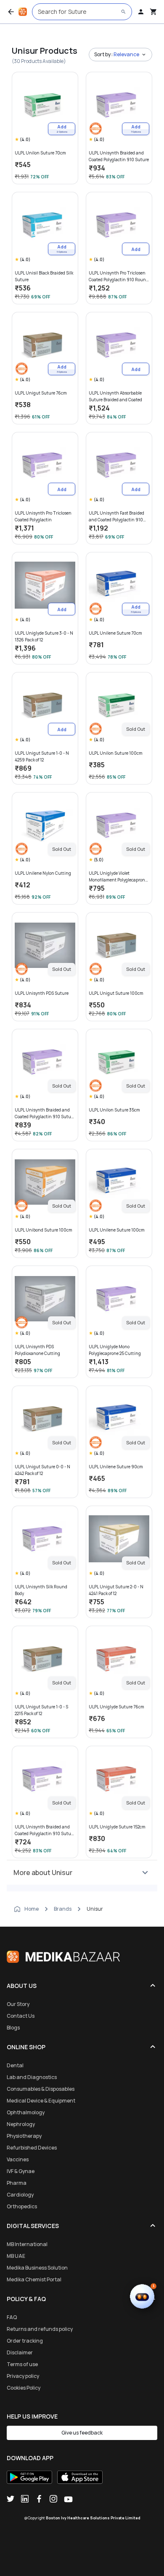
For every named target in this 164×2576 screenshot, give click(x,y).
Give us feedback (82, 2433)
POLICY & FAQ (26, 2299)
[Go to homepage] (23, 12)
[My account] (141, 12)
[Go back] (11, 12)
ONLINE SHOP (26, 2047)
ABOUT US (22, 1986)
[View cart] (153, 12)
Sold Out (136, 729)
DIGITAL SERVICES (33, 2226)
